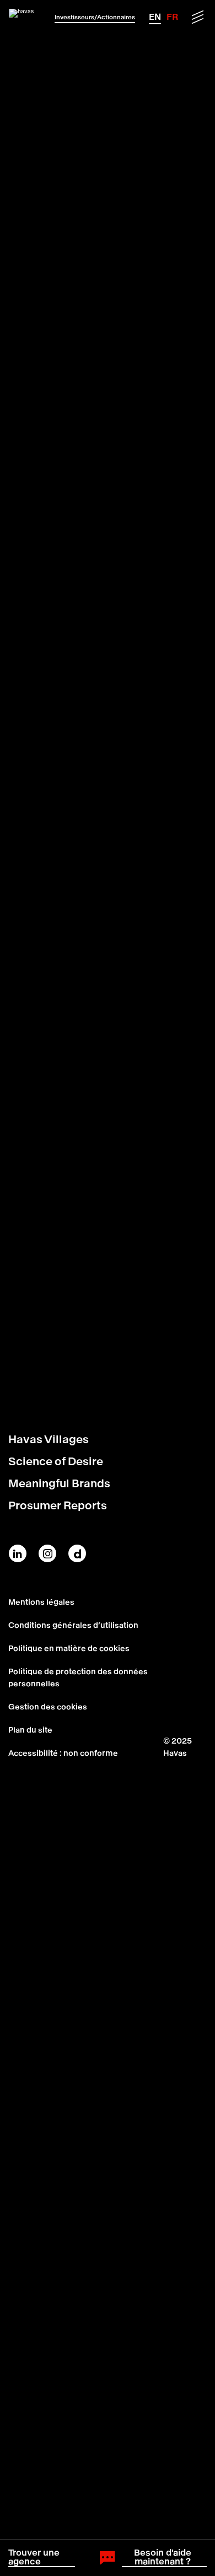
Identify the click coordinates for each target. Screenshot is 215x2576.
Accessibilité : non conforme (63, 1753)
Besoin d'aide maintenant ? (163, 2557)
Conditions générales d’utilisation (73, 1625)
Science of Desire (56, 1461)
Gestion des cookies (48, 1707)
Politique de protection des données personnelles (78, 1677)
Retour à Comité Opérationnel (101, 1363)
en (155, 17)
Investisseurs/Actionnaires (95, 17)
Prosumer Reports (58, 1505)
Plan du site (30, 1730)
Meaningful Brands (59, 1483)
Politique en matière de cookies (69, 1648)
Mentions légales (41, 1602)
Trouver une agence (34, 2557)
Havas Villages (49, 1439)
